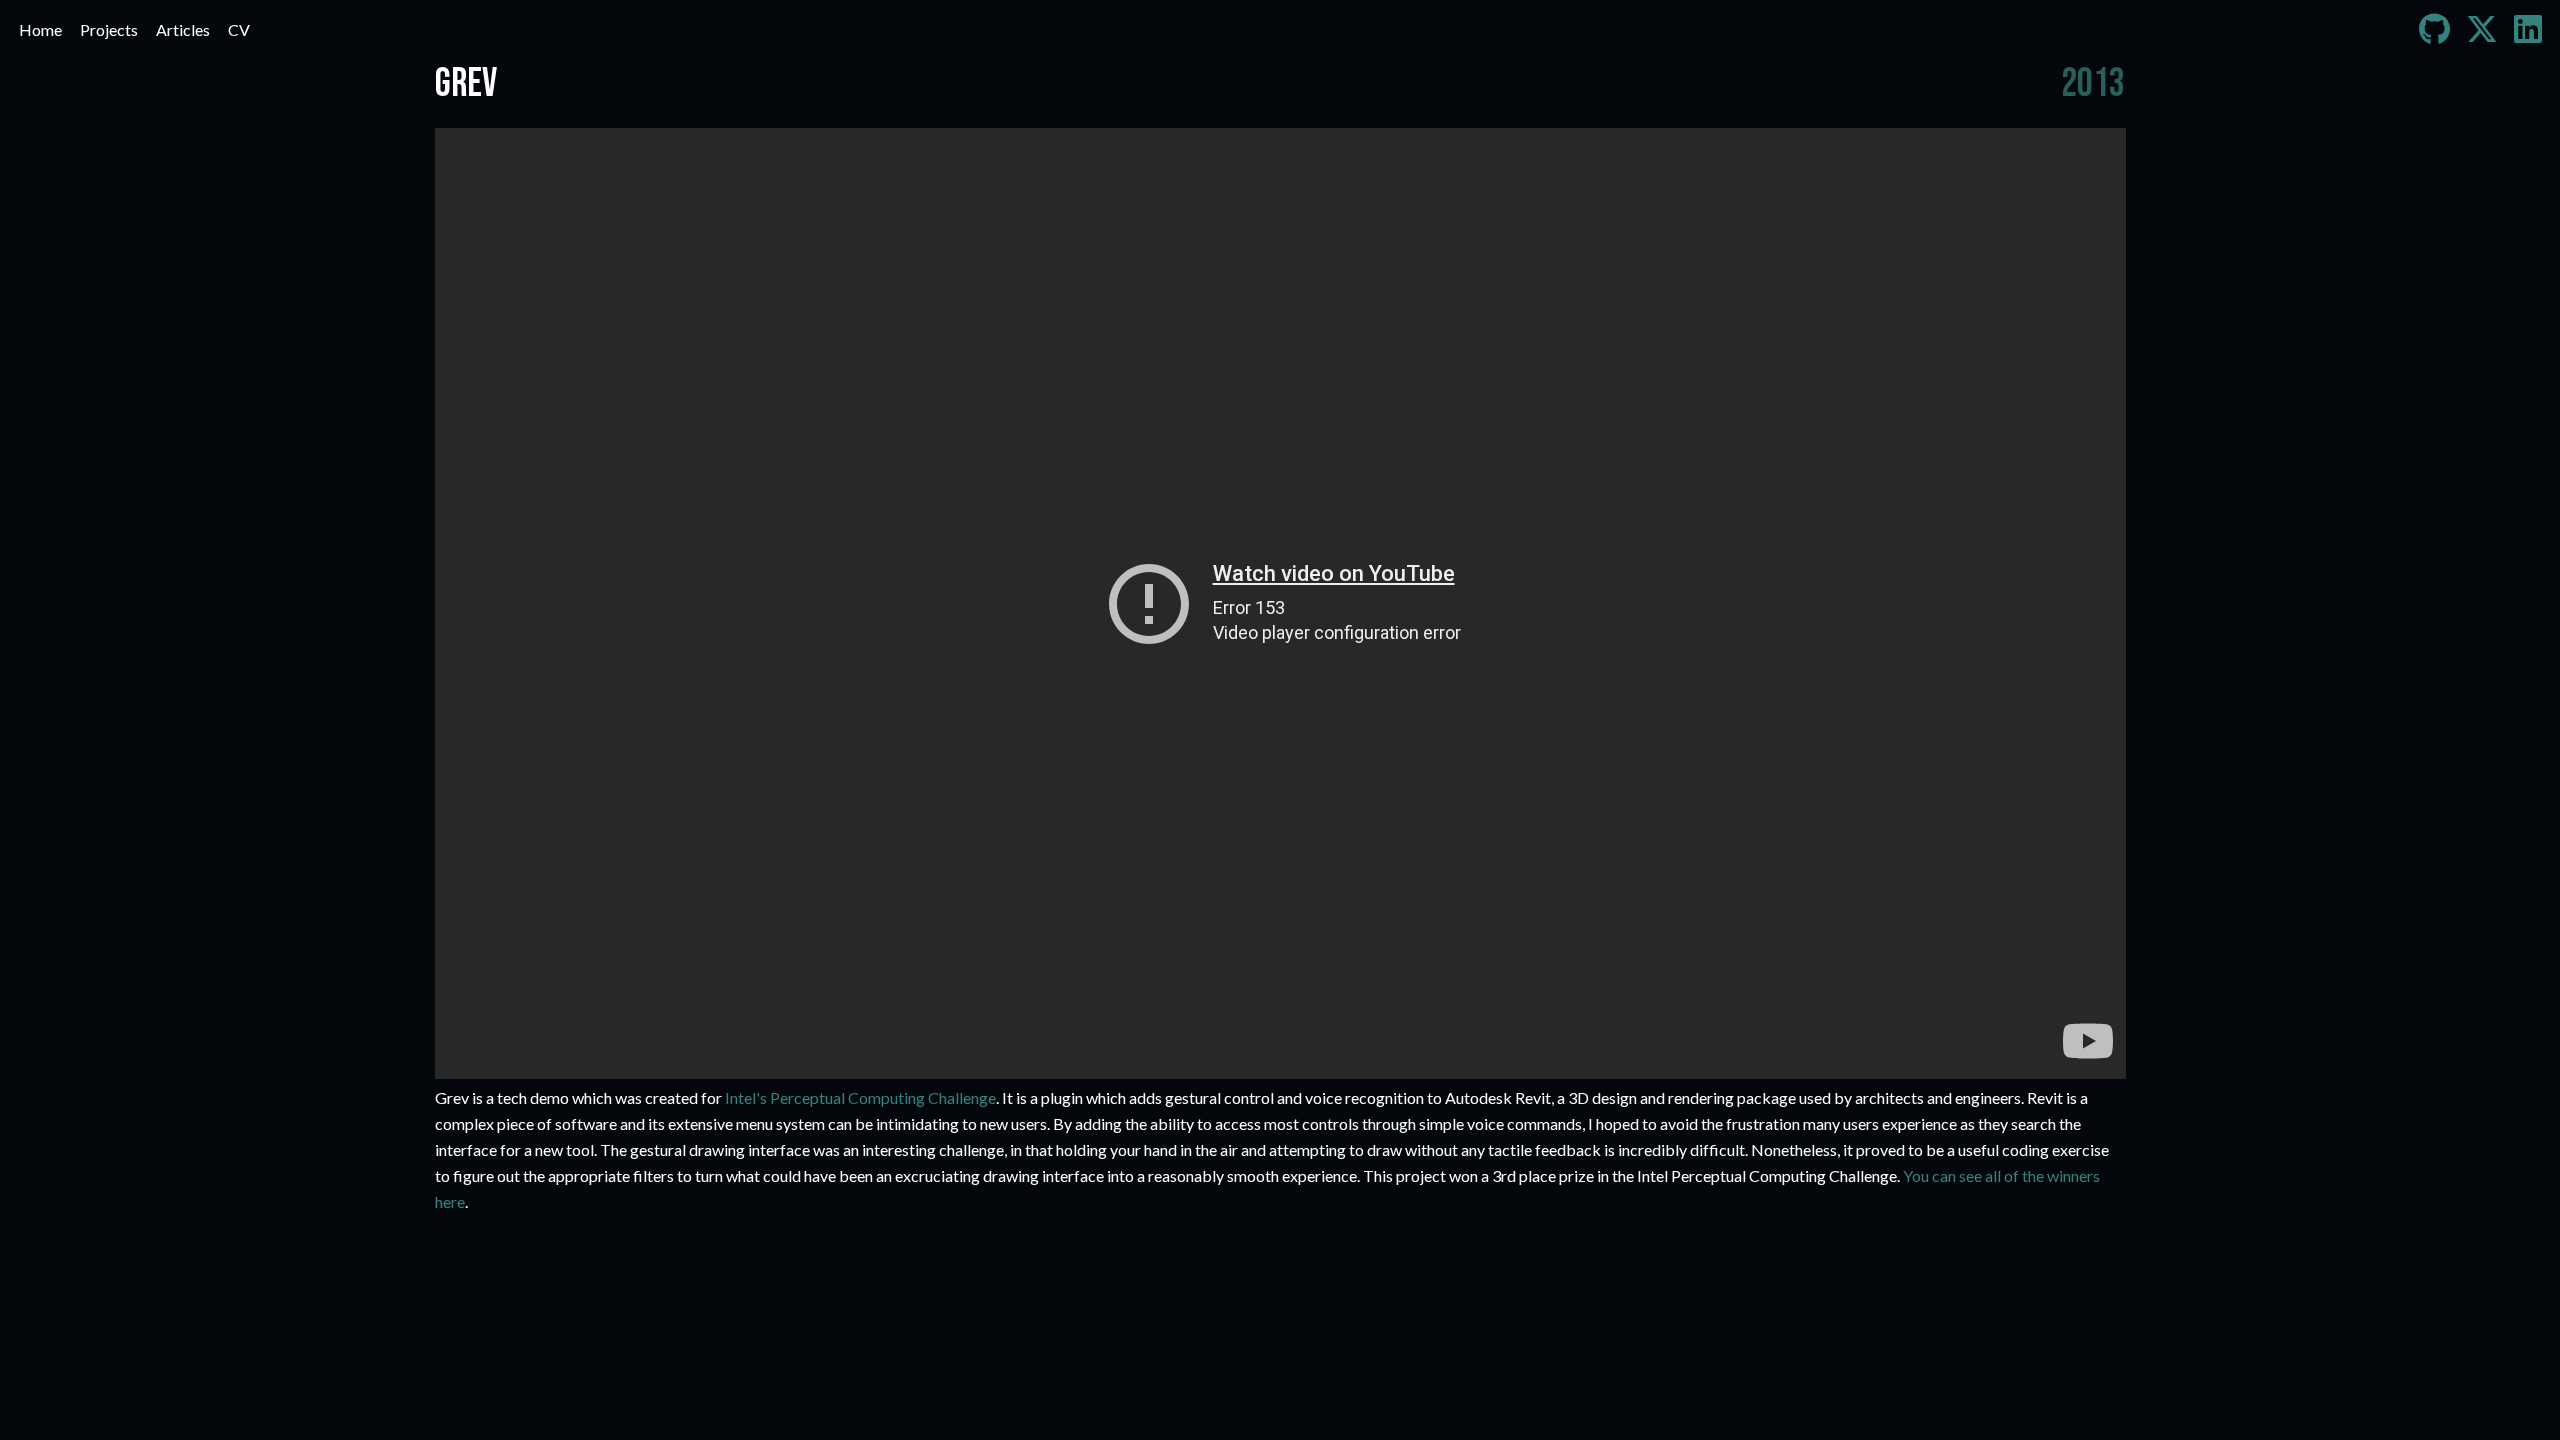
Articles (183, 29)
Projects (109, 29)
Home (40, 29)
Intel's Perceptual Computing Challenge (860, 1097)
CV (239, 29)
